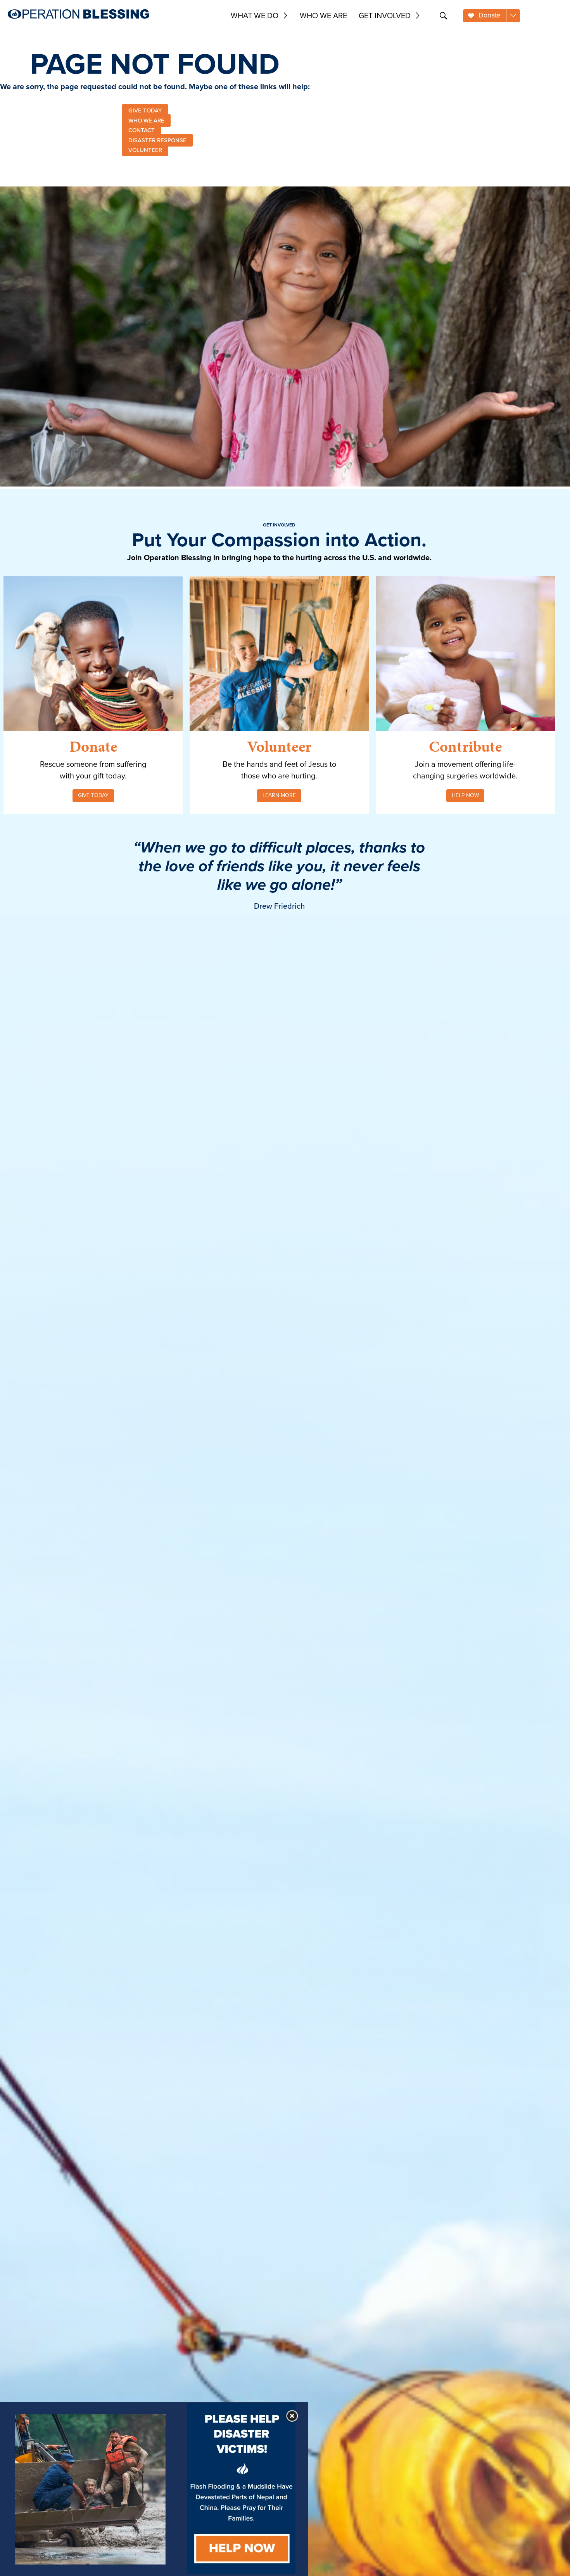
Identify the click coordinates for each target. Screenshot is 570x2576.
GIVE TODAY (145, 110)
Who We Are (323, 16)
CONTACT (142, 130)
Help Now (465, 795)
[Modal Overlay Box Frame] (154, 2489)
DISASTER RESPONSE (157, 140)
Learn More (279, 795)
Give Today (93, 795)
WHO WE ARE (146, 120)
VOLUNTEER (145, 150)
